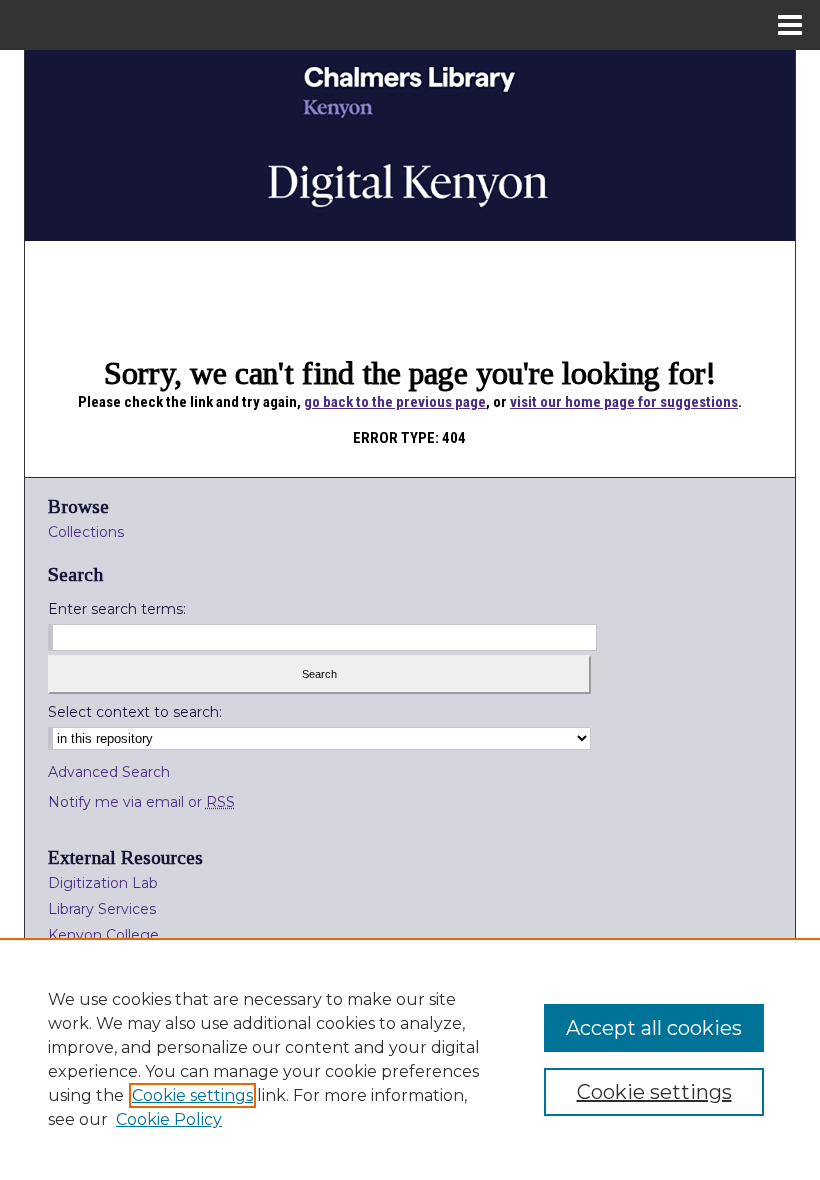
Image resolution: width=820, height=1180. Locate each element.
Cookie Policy (169, 1119)
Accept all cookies (654, 1028)
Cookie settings (192, 1095)
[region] (410, 1059)
